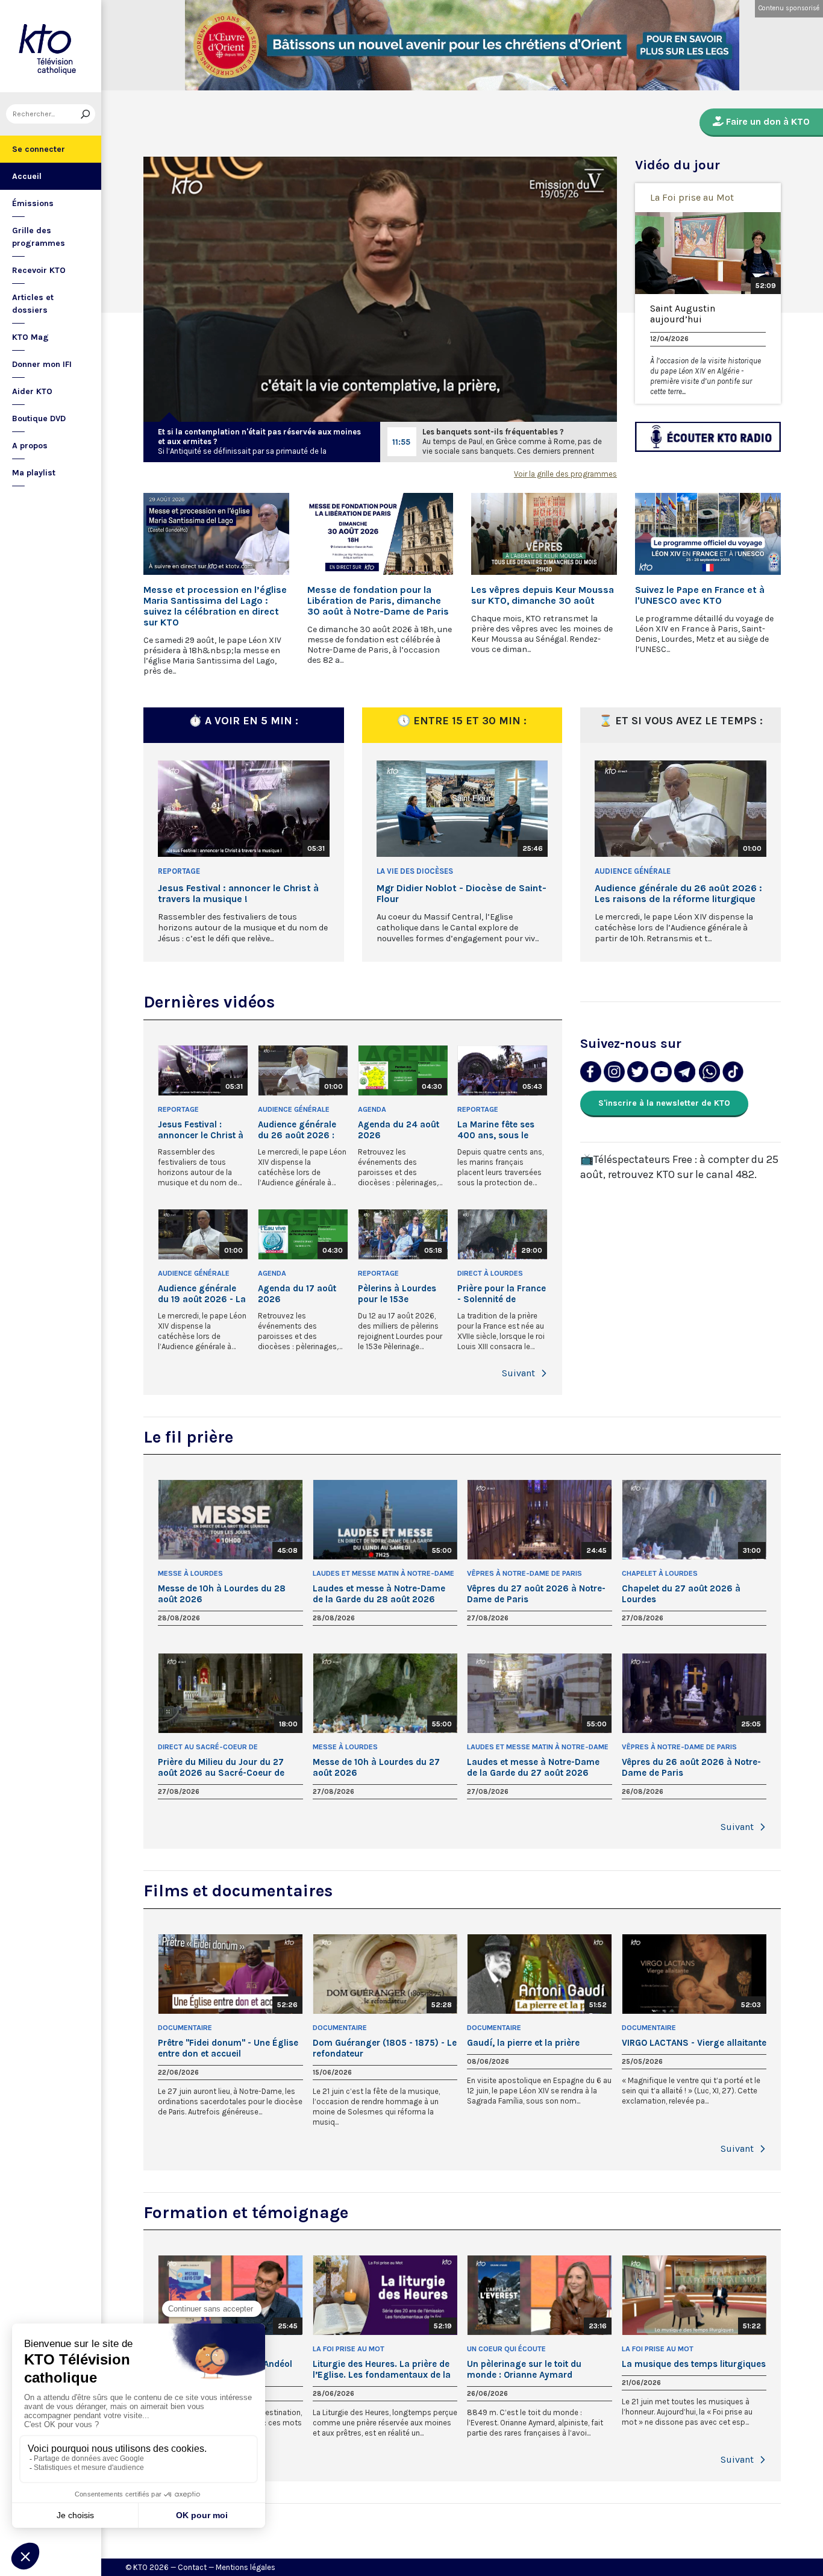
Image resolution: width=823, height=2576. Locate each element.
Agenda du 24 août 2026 (399, 1130)
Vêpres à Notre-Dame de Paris (524, 1573)
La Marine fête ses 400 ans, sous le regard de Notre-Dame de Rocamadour (496, 1130)
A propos (30, 446)
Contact (192, 2567)
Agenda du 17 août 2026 (297, 1294)
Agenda (372, 1109)
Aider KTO (32, 391)
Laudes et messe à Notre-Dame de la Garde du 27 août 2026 (533, 1767)
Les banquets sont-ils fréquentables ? (493, 432)
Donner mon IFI (42, 364)
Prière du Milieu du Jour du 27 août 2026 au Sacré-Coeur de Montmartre (221, 1767)
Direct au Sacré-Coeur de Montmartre (208, 1748)
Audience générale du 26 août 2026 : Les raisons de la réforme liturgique (678, 894)
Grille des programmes (39, 237)
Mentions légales (246, 2567)
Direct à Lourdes (490, 1273)
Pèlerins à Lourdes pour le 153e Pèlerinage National (399, 1294)
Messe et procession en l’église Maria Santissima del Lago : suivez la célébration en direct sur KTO (215, 606)
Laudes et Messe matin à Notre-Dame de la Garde (383, 1574)
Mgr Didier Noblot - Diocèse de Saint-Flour (462, 894)
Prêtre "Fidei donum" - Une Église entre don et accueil (228, 2048)
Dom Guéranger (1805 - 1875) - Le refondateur (385, 2048)
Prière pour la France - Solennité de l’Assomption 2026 (502, 1294)
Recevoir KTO (39, 270)
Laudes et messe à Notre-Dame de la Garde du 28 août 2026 (379, 1594)
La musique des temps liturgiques (694, 2364)
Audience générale (633, 871)
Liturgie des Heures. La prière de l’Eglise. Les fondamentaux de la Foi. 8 (382, 2369)
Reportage (179, 871)
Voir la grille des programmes (565, 474)
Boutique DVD (39, 418)
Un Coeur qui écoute (506, 2349)
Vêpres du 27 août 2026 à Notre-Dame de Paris (536, 1594)
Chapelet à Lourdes (660, 1573)
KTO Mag (30, 337)
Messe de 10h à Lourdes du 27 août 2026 (376, 1767)
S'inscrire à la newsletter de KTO (664, 1103)
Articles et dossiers (33, 304)
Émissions (33, 203)
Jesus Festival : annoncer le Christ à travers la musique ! (238, 894)
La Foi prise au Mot (692, 197)
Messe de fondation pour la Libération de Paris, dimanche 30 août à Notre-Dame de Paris (378, 601)
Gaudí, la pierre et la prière (523, 2043)
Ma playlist (34, 473)
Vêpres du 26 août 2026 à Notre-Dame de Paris (691, 1767)
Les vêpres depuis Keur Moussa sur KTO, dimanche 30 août (543, 595)
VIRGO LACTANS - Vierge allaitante (694, 2043)
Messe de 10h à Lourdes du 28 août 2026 (222, 1594)
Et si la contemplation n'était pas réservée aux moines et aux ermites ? (259, 437)
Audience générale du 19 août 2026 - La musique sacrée (202, 1294)
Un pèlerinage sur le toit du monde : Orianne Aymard (524, 2369)
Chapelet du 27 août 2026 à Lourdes (681, 1594)
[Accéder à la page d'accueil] (51, 46)
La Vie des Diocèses (415, 871)
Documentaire (185, 2028)
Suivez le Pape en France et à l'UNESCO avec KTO (700, 595)
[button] (544, 1373)
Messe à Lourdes (190, 1573)
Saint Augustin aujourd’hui (683, 314)
